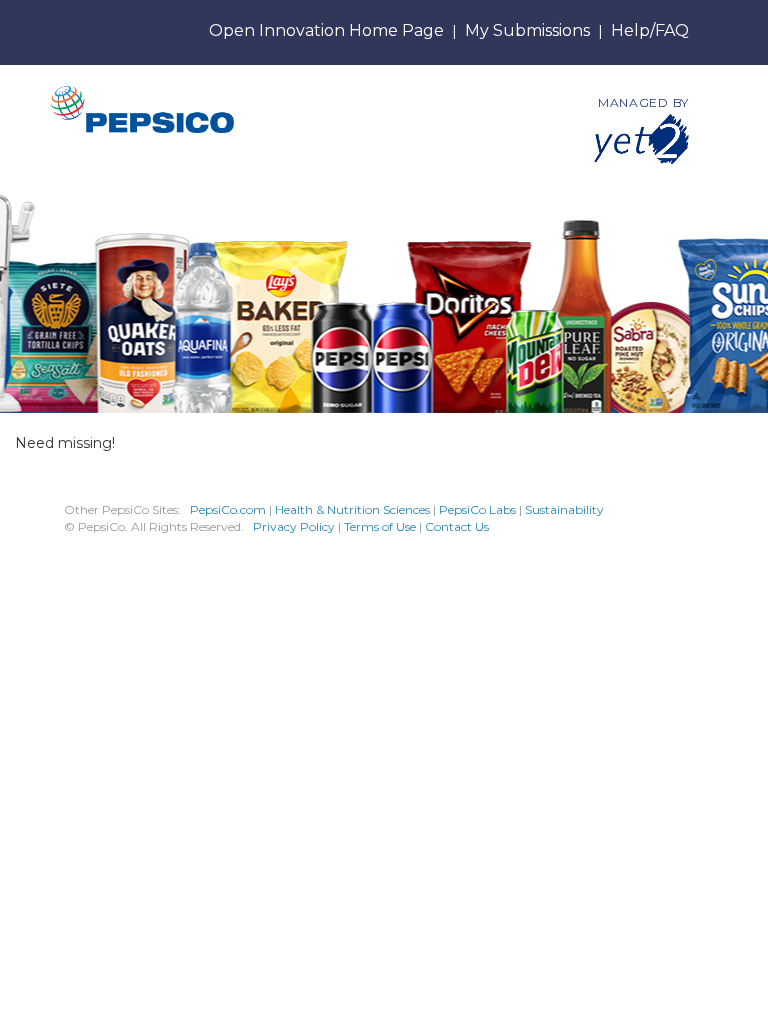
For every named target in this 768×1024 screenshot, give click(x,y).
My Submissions (527, 30)
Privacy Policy (294, 526)
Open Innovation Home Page (326, 30)
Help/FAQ (650, 30)
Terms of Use (380, 526)
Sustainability (564, 509)
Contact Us (457, 526)
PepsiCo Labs (477, 509)
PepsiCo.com (228, 509)
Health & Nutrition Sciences (354, 509)
